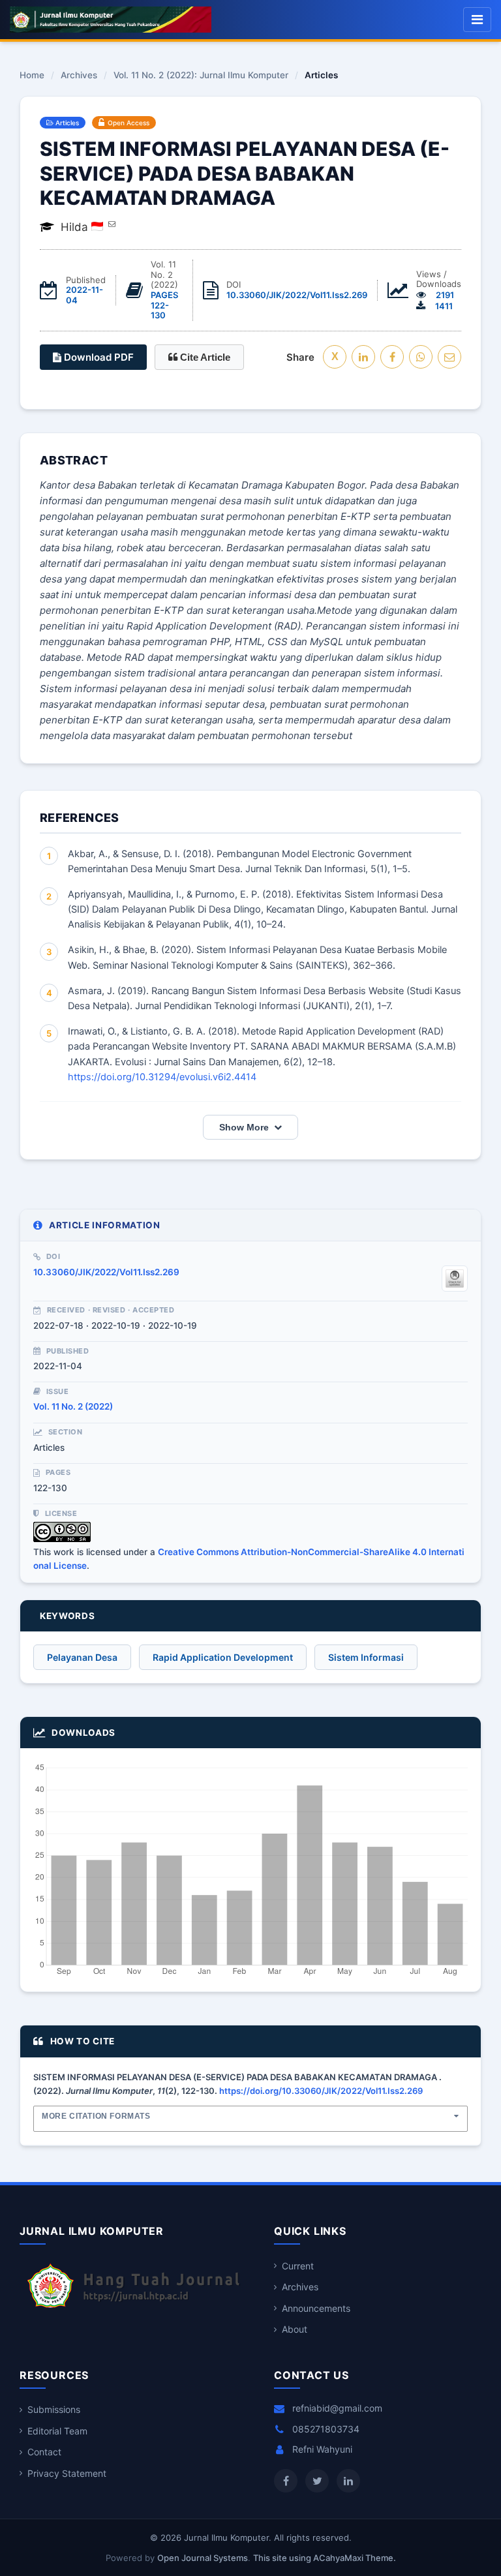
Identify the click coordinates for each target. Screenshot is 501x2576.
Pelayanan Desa (82, 1657)
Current (298, 2266)
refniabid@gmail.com (337, 2408)
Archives (79, 76)
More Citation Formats (96, 2116)
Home (32, 76)
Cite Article (204, 357)
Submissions (54, 2409)
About (295, 2329)
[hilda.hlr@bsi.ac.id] (112, 224)
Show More (244, 1127)
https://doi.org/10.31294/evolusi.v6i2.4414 (162, 1077)
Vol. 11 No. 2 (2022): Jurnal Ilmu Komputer (201, 76)
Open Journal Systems (203, 2558)
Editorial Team (57, 2431)
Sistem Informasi (366, 1657)
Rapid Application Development (223, 1657)
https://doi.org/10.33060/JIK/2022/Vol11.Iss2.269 (321, 2091)
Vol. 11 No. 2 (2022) (73, 1406)
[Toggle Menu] (477, 20)
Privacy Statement (67, 2473)
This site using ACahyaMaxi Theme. (325, 2558)
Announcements (316, 2308)
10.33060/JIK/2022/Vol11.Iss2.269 (297, 295)
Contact (44, 2452)
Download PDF (98, 357)
